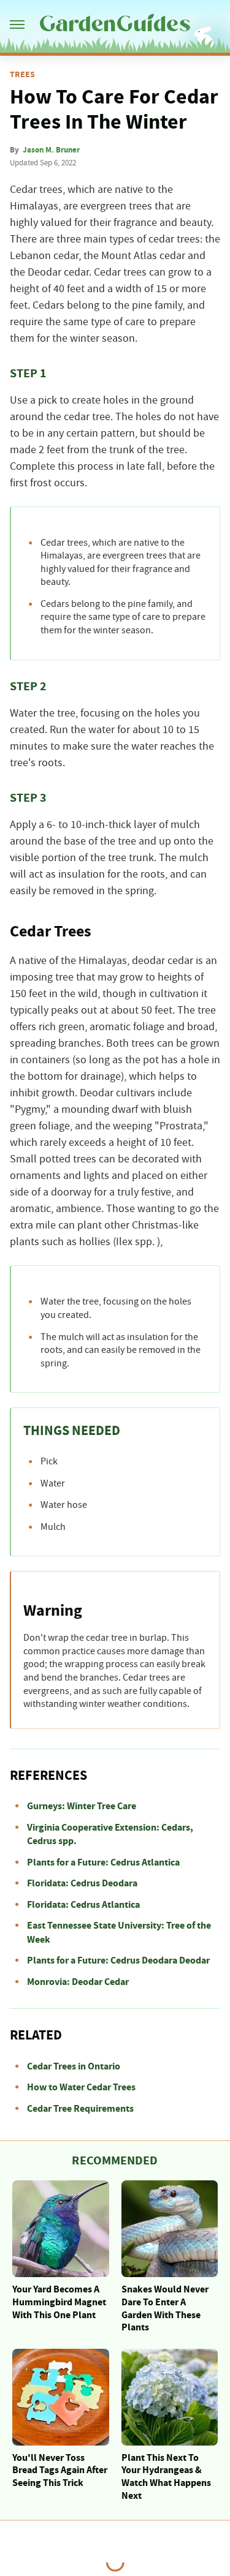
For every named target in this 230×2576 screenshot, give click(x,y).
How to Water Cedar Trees (81, 2087)
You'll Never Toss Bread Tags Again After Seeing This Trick (60, 2471)
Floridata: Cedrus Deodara (82, 1883)
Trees (22, 75)
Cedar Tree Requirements (80, 2109)
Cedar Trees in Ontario (74, 2066)
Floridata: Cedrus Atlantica (83, 1905)
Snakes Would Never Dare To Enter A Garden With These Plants (165, 2308)
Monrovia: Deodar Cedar (78, 1982)
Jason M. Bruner (51, 150)
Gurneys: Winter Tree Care (82, 1806)
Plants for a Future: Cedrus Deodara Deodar (118, 1960)
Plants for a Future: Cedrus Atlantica (103, 1862)
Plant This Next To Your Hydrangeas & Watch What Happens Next (166, 2477)
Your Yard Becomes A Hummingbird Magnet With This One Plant (59, 2302)
